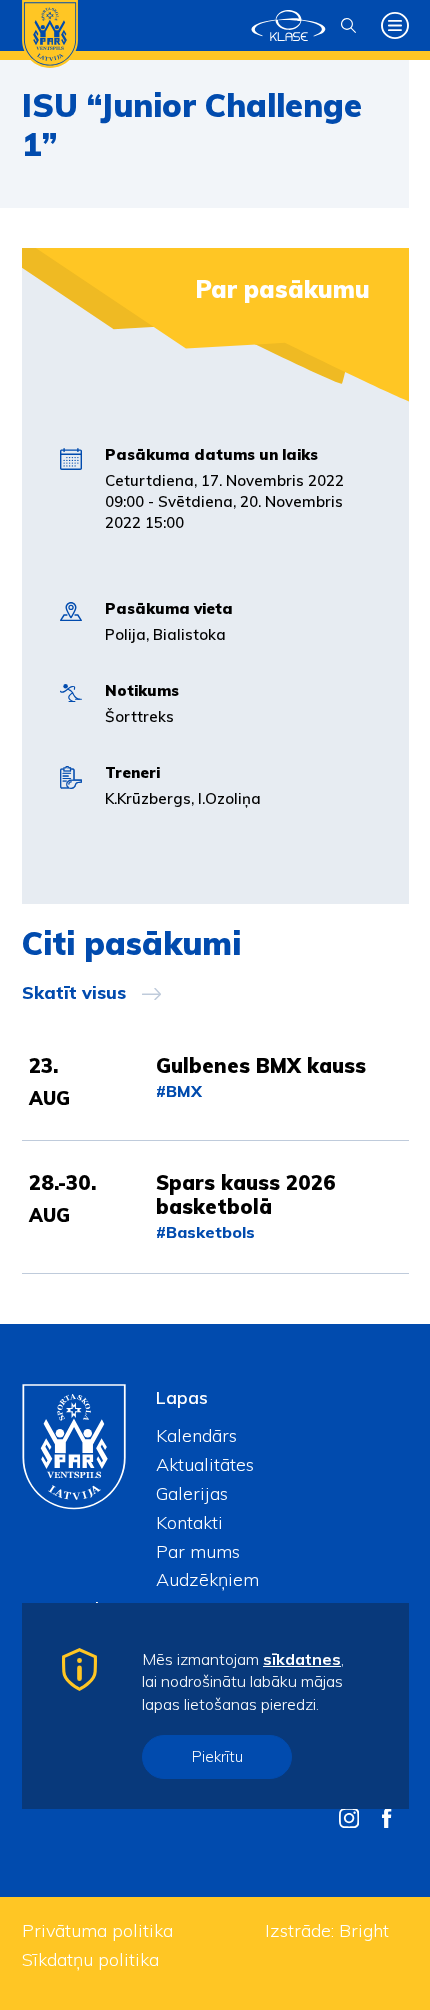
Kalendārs (196, 1435)
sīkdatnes (302, 1659)
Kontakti (189, 1522)
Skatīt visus (74, 993)
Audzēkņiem (207, 1579)
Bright (364, 1930)
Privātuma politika (97, 1930)
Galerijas (192, 1493)
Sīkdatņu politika (90, 1959)
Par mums (198, 1551)
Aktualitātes (205, 1464)
